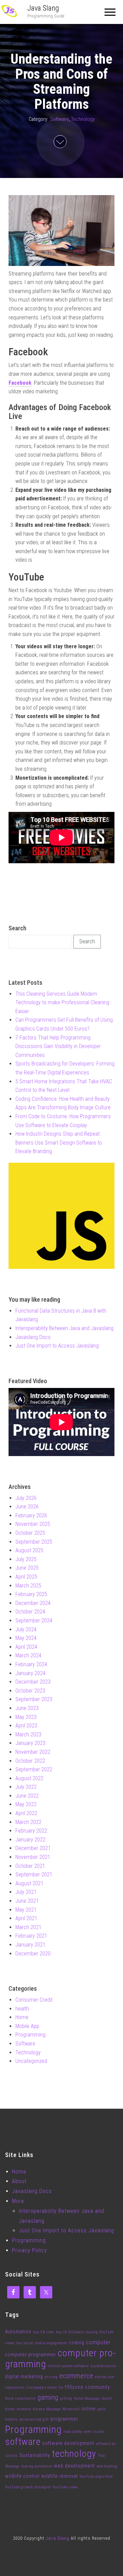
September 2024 (34, 1621)
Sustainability (35, 2455)
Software (59, 119)
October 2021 (30, 1866)
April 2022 (26, 1813)
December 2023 (33, 1682)
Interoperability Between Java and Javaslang (64, 1328)
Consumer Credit (34, 2000)
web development (74, 2466)
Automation (18, 2332)
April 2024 (26, 1647)
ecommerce (76, 2376)
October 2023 (30, 1691)
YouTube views (65, 2487)
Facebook (20, 383)
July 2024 (26, 1629)
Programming (30, 2035)
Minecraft (71, 2409)
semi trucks (94, 2432)
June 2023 (27, 1708)
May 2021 (26, 1910)
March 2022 (28, 1822)
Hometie (24, 2409)
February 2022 (31, 1831)
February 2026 (31, 1515)
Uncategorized (31, 2061)
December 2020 (33, 1954)
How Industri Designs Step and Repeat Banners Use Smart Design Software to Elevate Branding (59, 1143)
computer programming (60, 2359)
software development (68, 2443)
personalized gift (34, 2419)
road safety (73, 2432)
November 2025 (33, 1524)
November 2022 (33, 1752)
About (19, 2181)
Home (22, 2017)
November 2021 (33, 1857)
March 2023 (28, 1735)
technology (74, 2454)
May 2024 (26, 1638)
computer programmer (31, 2355)
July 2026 (26, 1498)
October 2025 (30, 1533)
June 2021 (27, 1901)
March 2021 (28, 1927)
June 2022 (27, 1796)
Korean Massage (47, 2409)
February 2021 (31, 1936)
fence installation (20, 2399)
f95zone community (87, 2387)
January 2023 (30, 1743)
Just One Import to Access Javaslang (57, 1346)
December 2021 (33, 1848)
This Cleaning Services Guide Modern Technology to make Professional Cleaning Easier (62, 1003)
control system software (68, 2366)
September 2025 (34, 1542)
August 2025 (29, 1550)
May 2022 (26, 1804)
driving (51, 2377)
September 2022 (34, 1769)
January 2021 (30, 1945)
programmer (64, 2419)
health (22, 2009)
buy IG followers (70, 2332)
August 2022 (29, 1778)
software (23, 2442)
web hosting (107, 2466)
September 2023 (34, 1699)
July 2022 (26, 1787)
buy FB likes (44, 2332)
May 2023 (26, 1717)
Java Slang (43, 8)
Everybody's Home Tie (45, 2388)
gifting (66, 2399)
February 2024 (31, 1664)
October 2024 (30, 1612)
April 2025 (26, 1577)
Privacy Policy (30, 2250)
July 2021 (26, 1892)
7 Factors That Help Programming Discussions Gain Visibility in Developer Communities (58, 1046)
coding (77, 2343)
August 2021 (29, 1883)
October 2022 (30, 1761)
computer (98, 2342)
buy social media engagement (42, 2343)
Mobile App (27, 2026)
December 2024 (33, 1603)
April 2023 (26, 1726)
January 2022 (30, 1840)
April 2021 (26, 1918)
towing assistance (37, 2466)
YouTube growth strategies (28, 2487)
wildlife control (22, 2476)
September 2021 (34, 1874)
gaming (48, 2398)
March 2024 (28, 1655)
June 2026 (27, 1507)
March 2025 (28, 1586)
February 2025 (31, 1594)
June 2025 (27, 1568)
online (88, 2409)
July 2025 (26, 1559)
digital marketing (24, 2376)
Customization (104, 2366)
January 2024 (30, 1673)
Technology (83, 119)
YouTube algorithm (96, 2477)
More (18, 2201)
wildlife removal (60, 2476)
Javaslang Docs (33, 1337)
